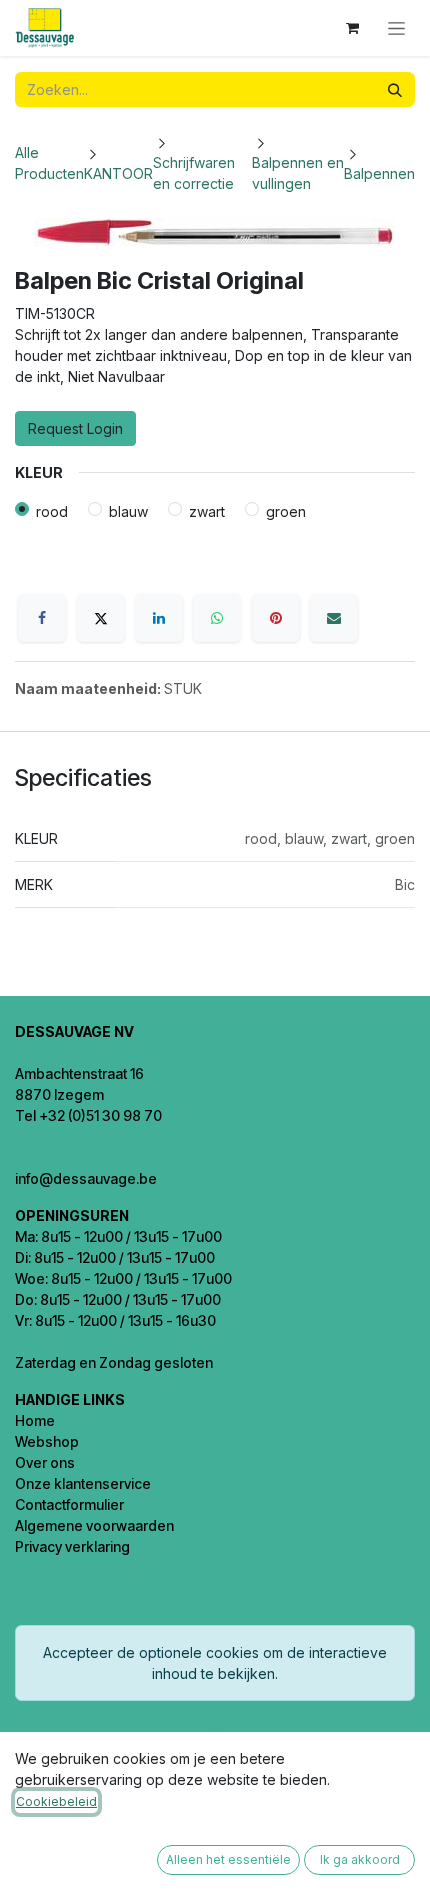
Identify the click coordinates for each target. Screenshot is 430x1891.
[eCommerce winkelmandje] (352, 28)
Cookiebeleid (56, 1801)
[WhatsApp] (217, 618)
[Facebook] (42, 618)
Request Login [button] (75, 428)
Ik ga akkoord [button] (360, 1859)
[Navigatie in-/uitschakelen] (396, 28)
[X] (101, 618)
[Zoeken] (395, 89)
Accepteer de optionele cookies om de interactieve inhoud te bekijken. (215, 1663)
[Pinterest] (276, 618)
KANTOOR (118, 173)
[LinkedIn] (159, 618)
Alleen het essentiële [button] (228, 1859)
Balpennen (379, 173)
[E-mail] (334, 618)
